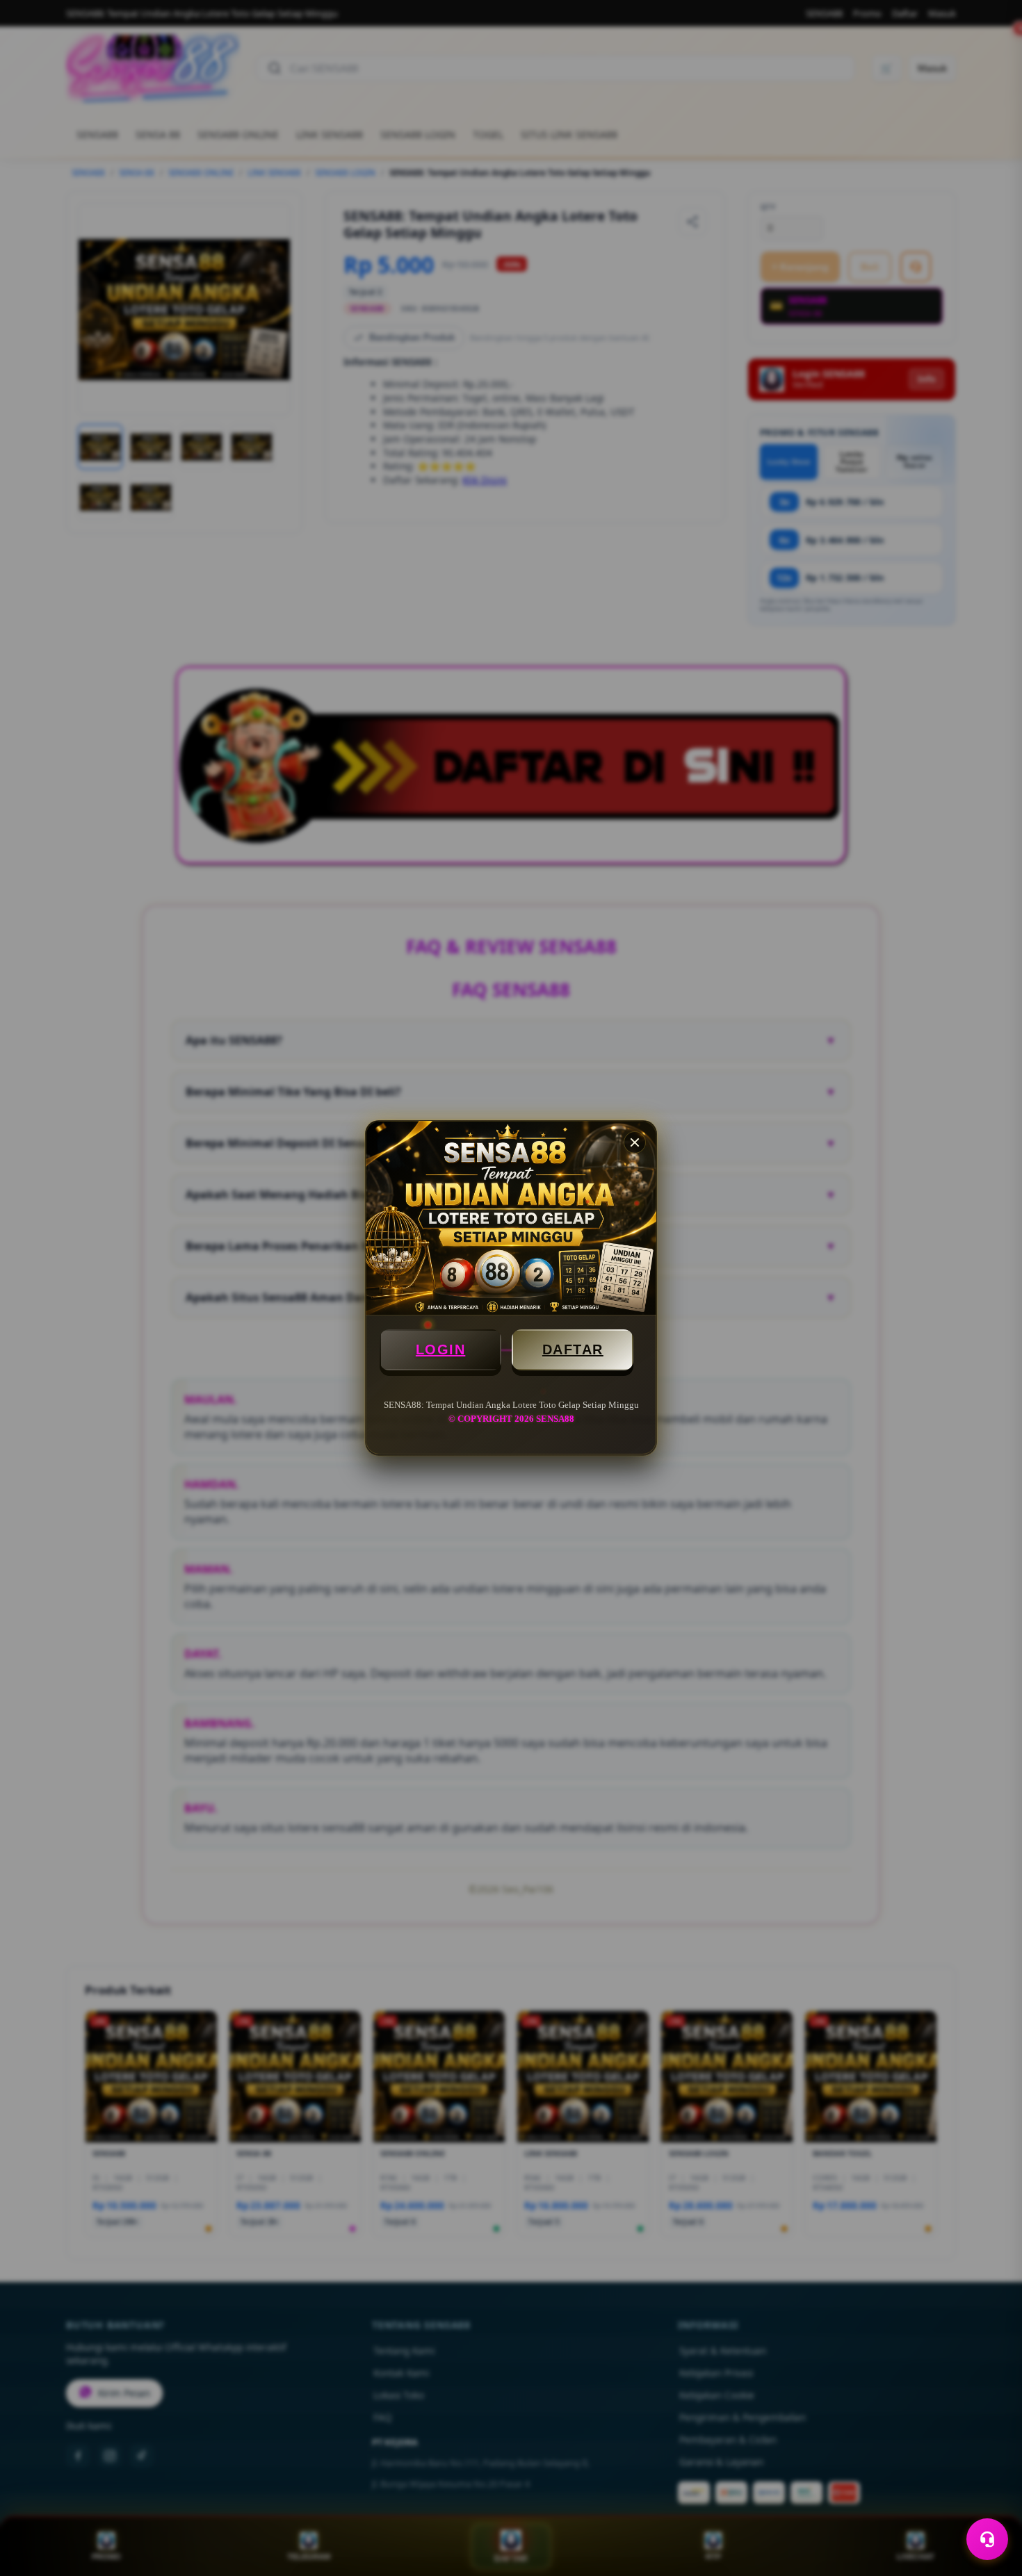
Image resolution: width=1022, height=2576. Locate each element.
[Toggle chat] (987, 2539)
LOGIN (441, 1349)
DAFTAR (573, 1349)
